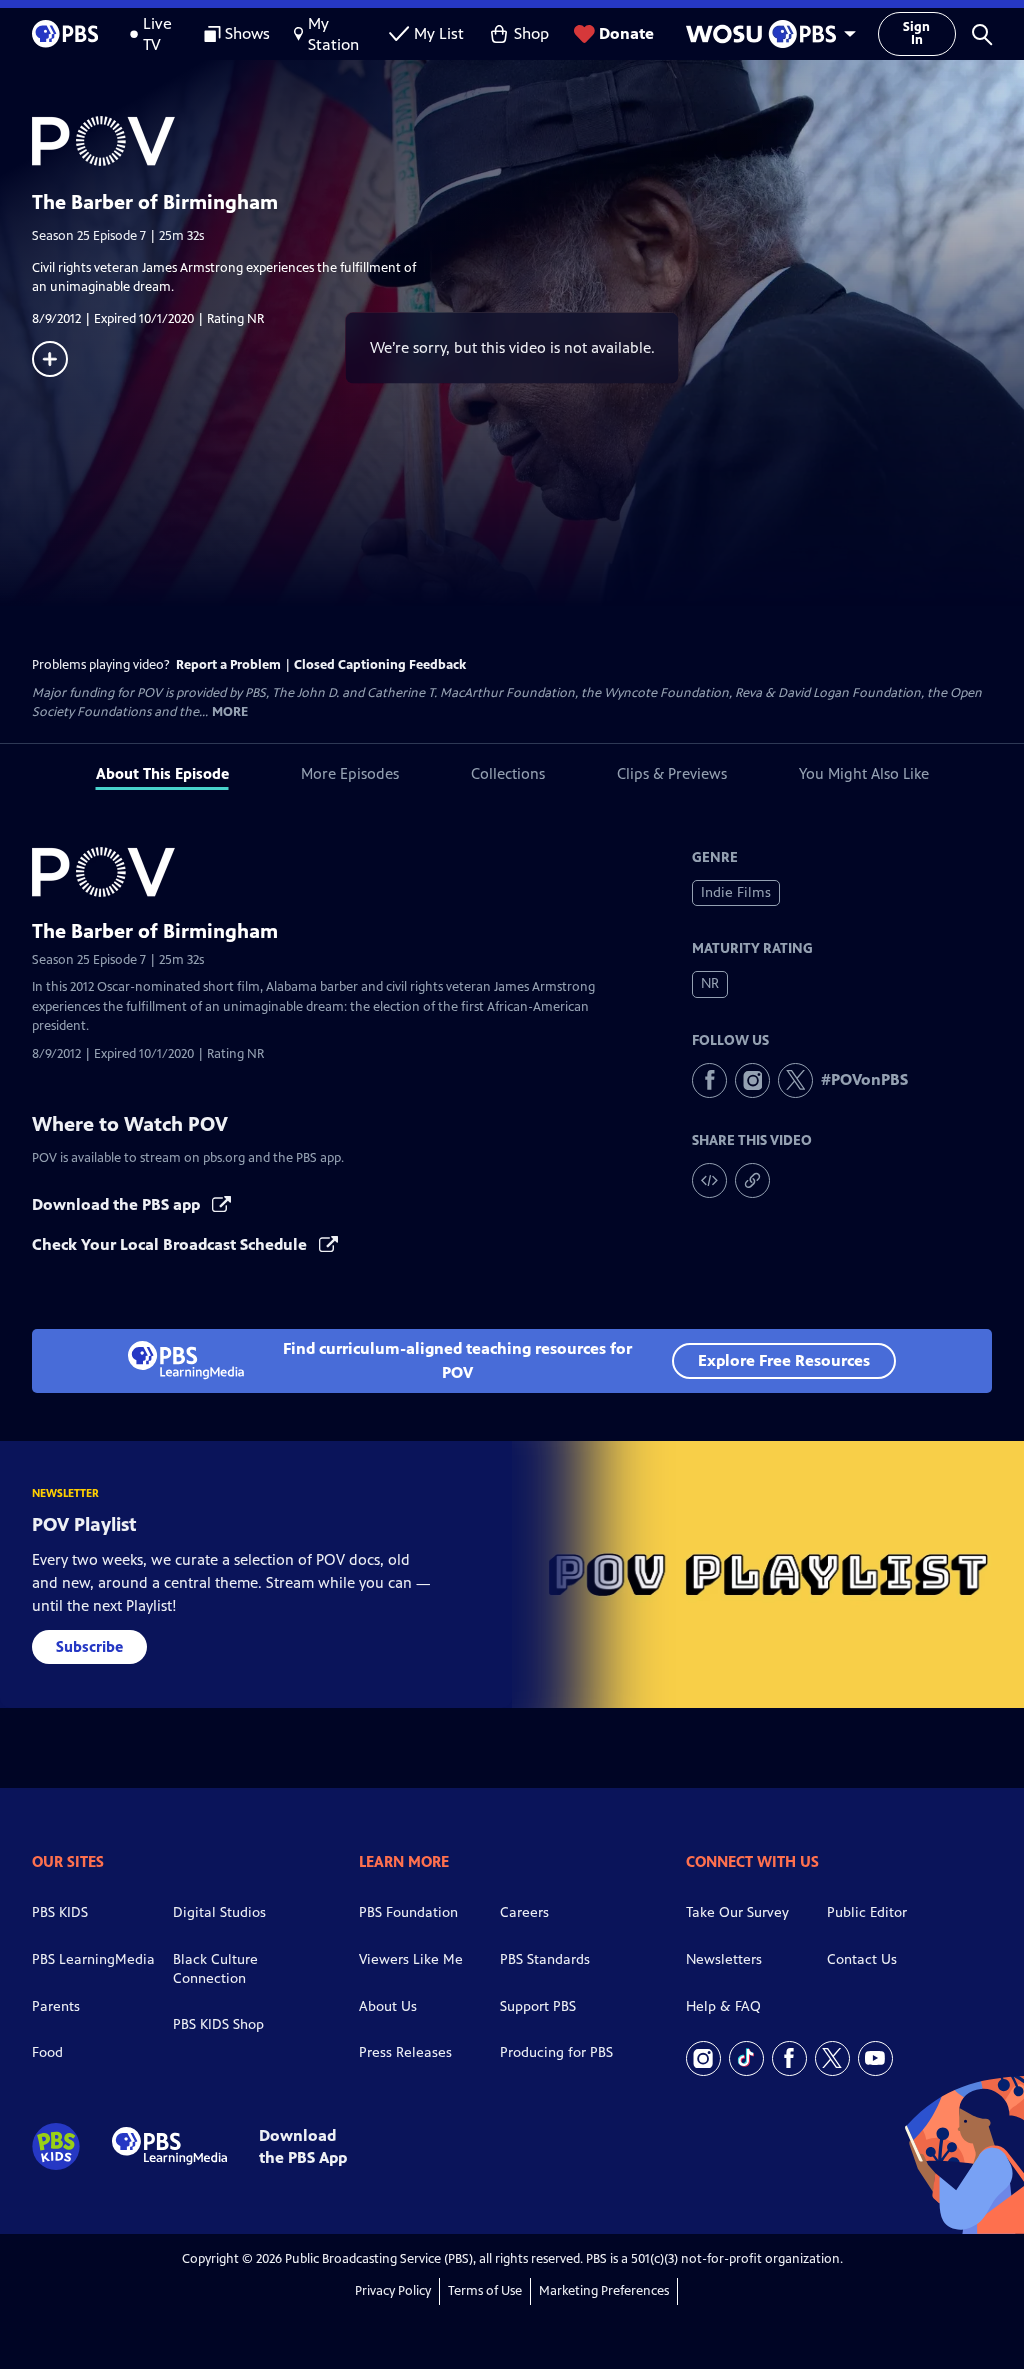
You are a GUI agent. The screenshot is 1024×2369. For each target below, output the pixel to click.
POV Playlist (84, 1524)
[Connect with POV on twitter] (795, 1080)
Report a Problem (228, 665)
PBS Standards (545, 1959)
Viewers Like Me (411, 1959)
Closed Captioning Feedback (380, 665)
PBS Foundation (408, 1912)
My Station (333, 34)
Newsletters (724, 1959)
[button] (982, 34)
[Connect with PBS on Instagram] (703, 2058)
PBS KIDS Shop (218, 2024)
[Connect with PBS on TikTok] (746, 2058)
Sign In (916, 33)
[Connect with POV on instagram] (752, 1080)
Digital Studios (219, 1912)
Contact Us (862, 1959)
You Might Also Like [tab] (864, 773)
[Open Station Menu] (766, 34)
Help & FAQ (723, 2006)
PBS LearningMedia (93, 1959)
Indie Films (736, 892)
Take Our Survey (737, 1912)
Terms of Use (485, 2291)
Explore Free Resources (784, 1360)
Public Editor (867, 1912)
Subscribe (89, 1646)
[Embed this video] (709, 1180)
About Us (388, 2006)
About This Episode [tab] (162, 773)
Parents (56, 2006)
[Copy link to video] (752, 1180)
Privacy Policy (393, 2291)
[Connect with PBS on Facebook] (789, 2058)
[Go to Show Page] (528, 141)
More (230, 712)
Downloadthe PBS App (303, 2146)
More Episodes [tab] (350, 773)
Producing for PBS (556, 2052)
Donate (626, 33)
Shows (247, 33)
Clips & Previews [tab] (672, 773)
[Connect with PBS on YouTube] (875, 2058)
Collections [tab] (508, 773)
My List (439, 33)
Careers (524, 1912)
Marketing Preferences (604, 2291)
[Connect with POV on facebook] (709, 1080)
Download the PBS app (118, 1204)
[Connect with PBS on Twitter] (832, 2058)
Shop (531, 33)
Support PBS (538, 2006)
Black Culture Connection (215, 1969)
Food (47, 2052)
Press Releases (405, 2052)
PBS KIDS (60, 1912)
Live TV (157, 34)
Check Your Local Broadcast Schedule (171, 1244)
